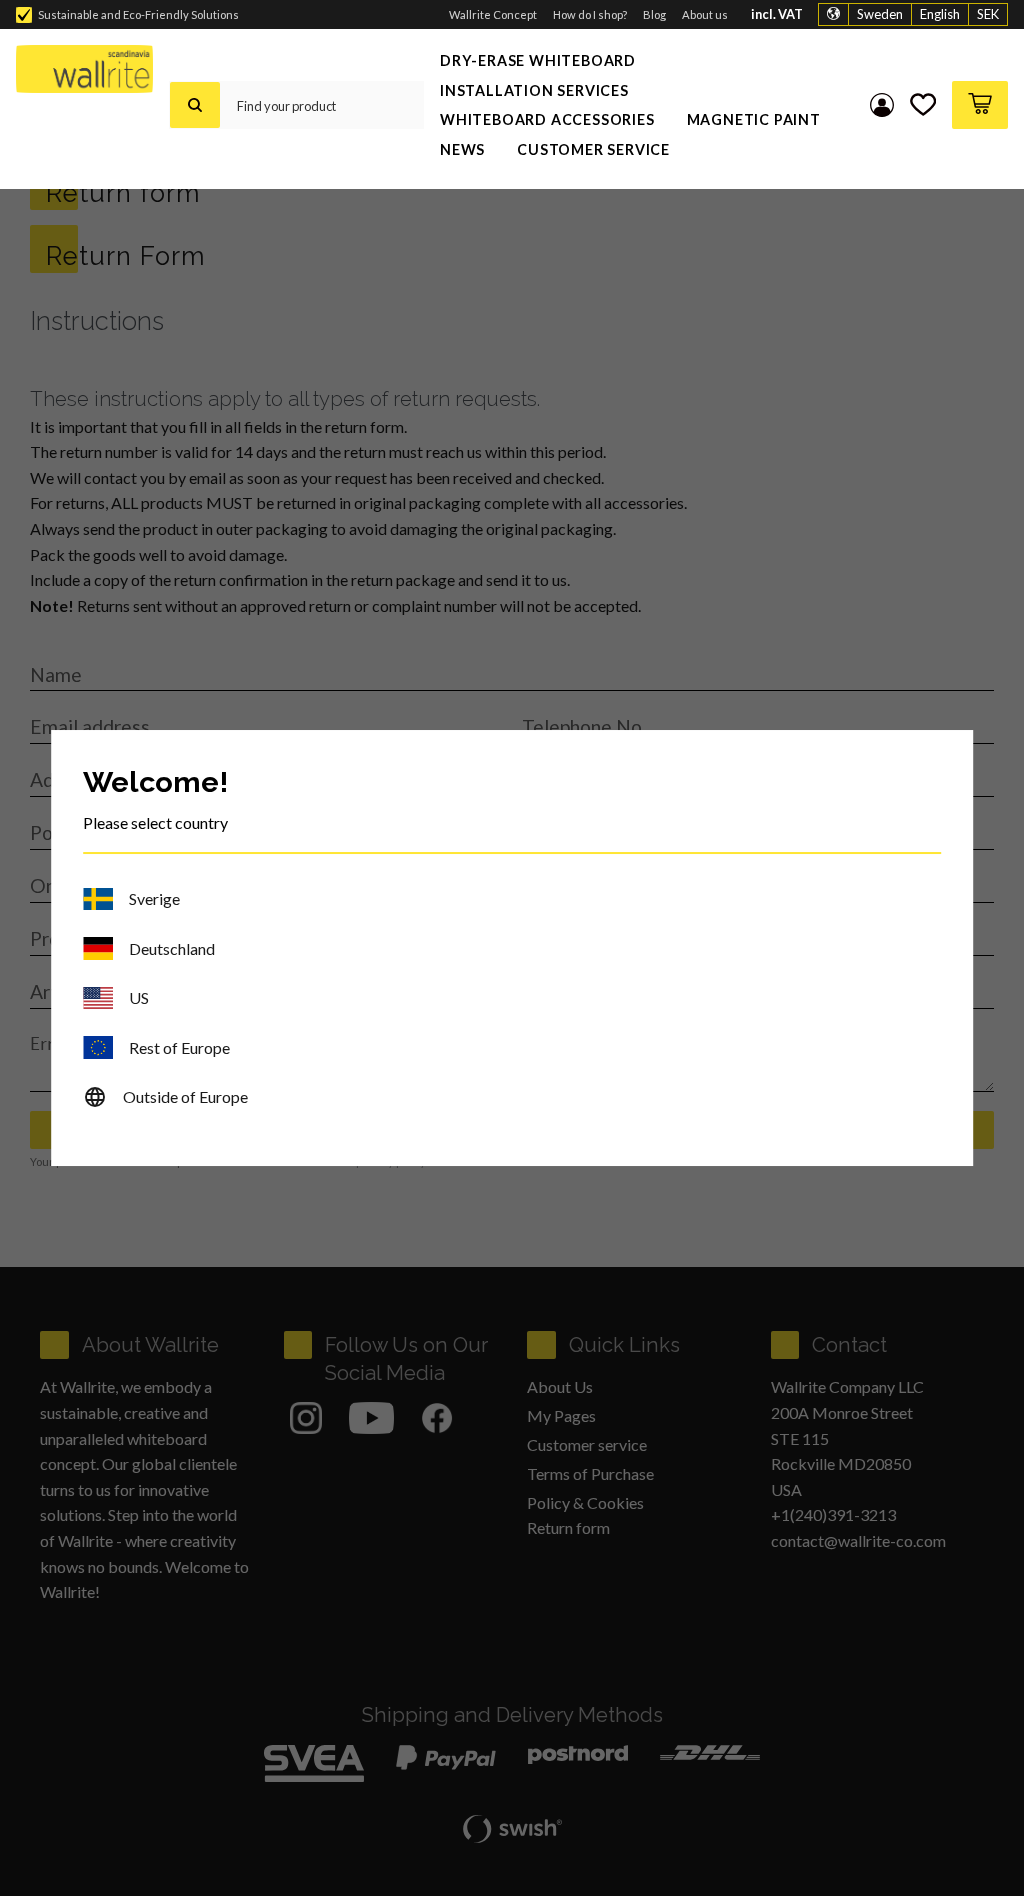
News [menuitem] (462, 149)
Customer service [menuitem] (593, 149)
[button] (923, 104)
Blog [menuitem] (654, 14)
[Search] (195, 105)
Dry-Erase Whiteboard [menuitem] (538, 60)
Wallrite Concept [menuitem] (493, 14)
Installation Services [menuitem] (534, 90)
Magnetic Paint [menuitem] (754, 119)
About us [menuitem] (705, 14)
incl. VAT (777, 14)
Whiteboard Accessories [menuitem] (547, 119)
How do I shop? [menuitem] (590, 14)
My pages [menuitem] (882, 105)
